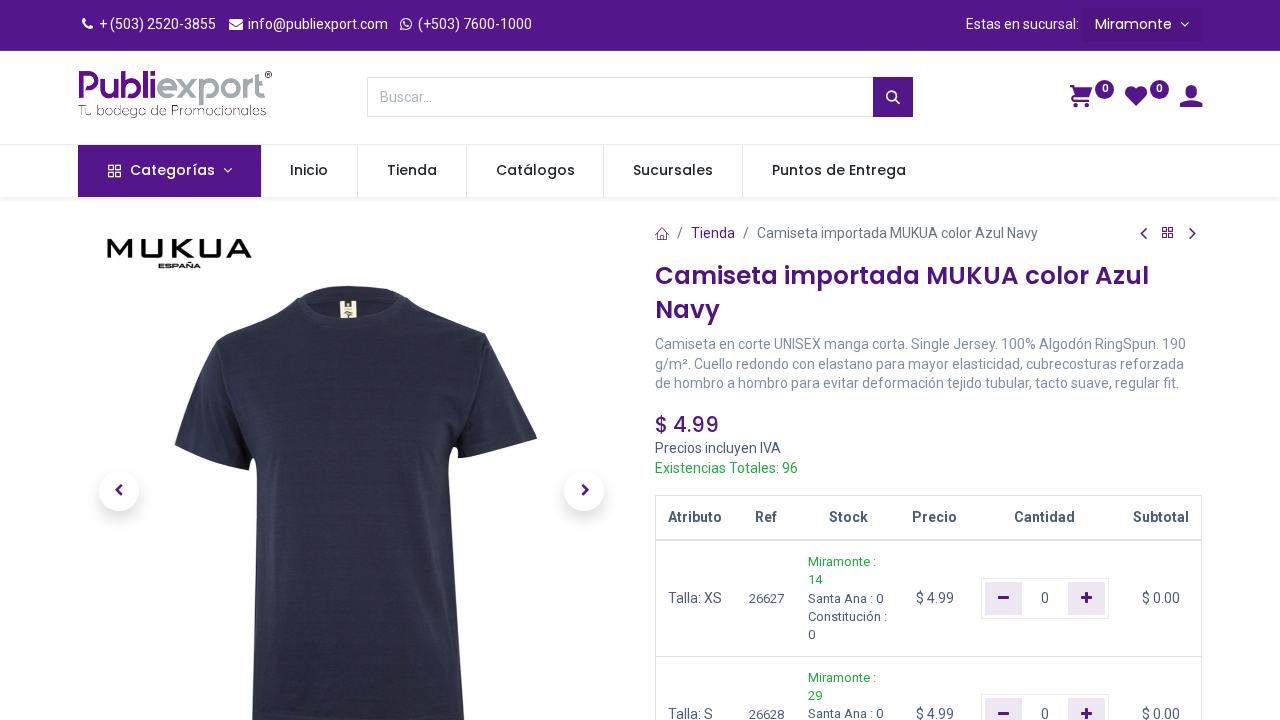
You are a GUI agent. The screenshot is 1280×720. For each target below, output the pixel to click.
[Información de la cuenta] (1191, 99)
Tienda (713, 233)
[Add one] (1086, 598)
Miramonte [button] (1135, 24)
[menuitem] (310, 171)
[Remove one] (1003, 598)
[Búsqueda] (893, 97)
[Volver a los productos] (1168, 233)
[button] (119, 491)
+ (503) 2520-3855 (156, 24)
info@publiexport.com (316, 24)
